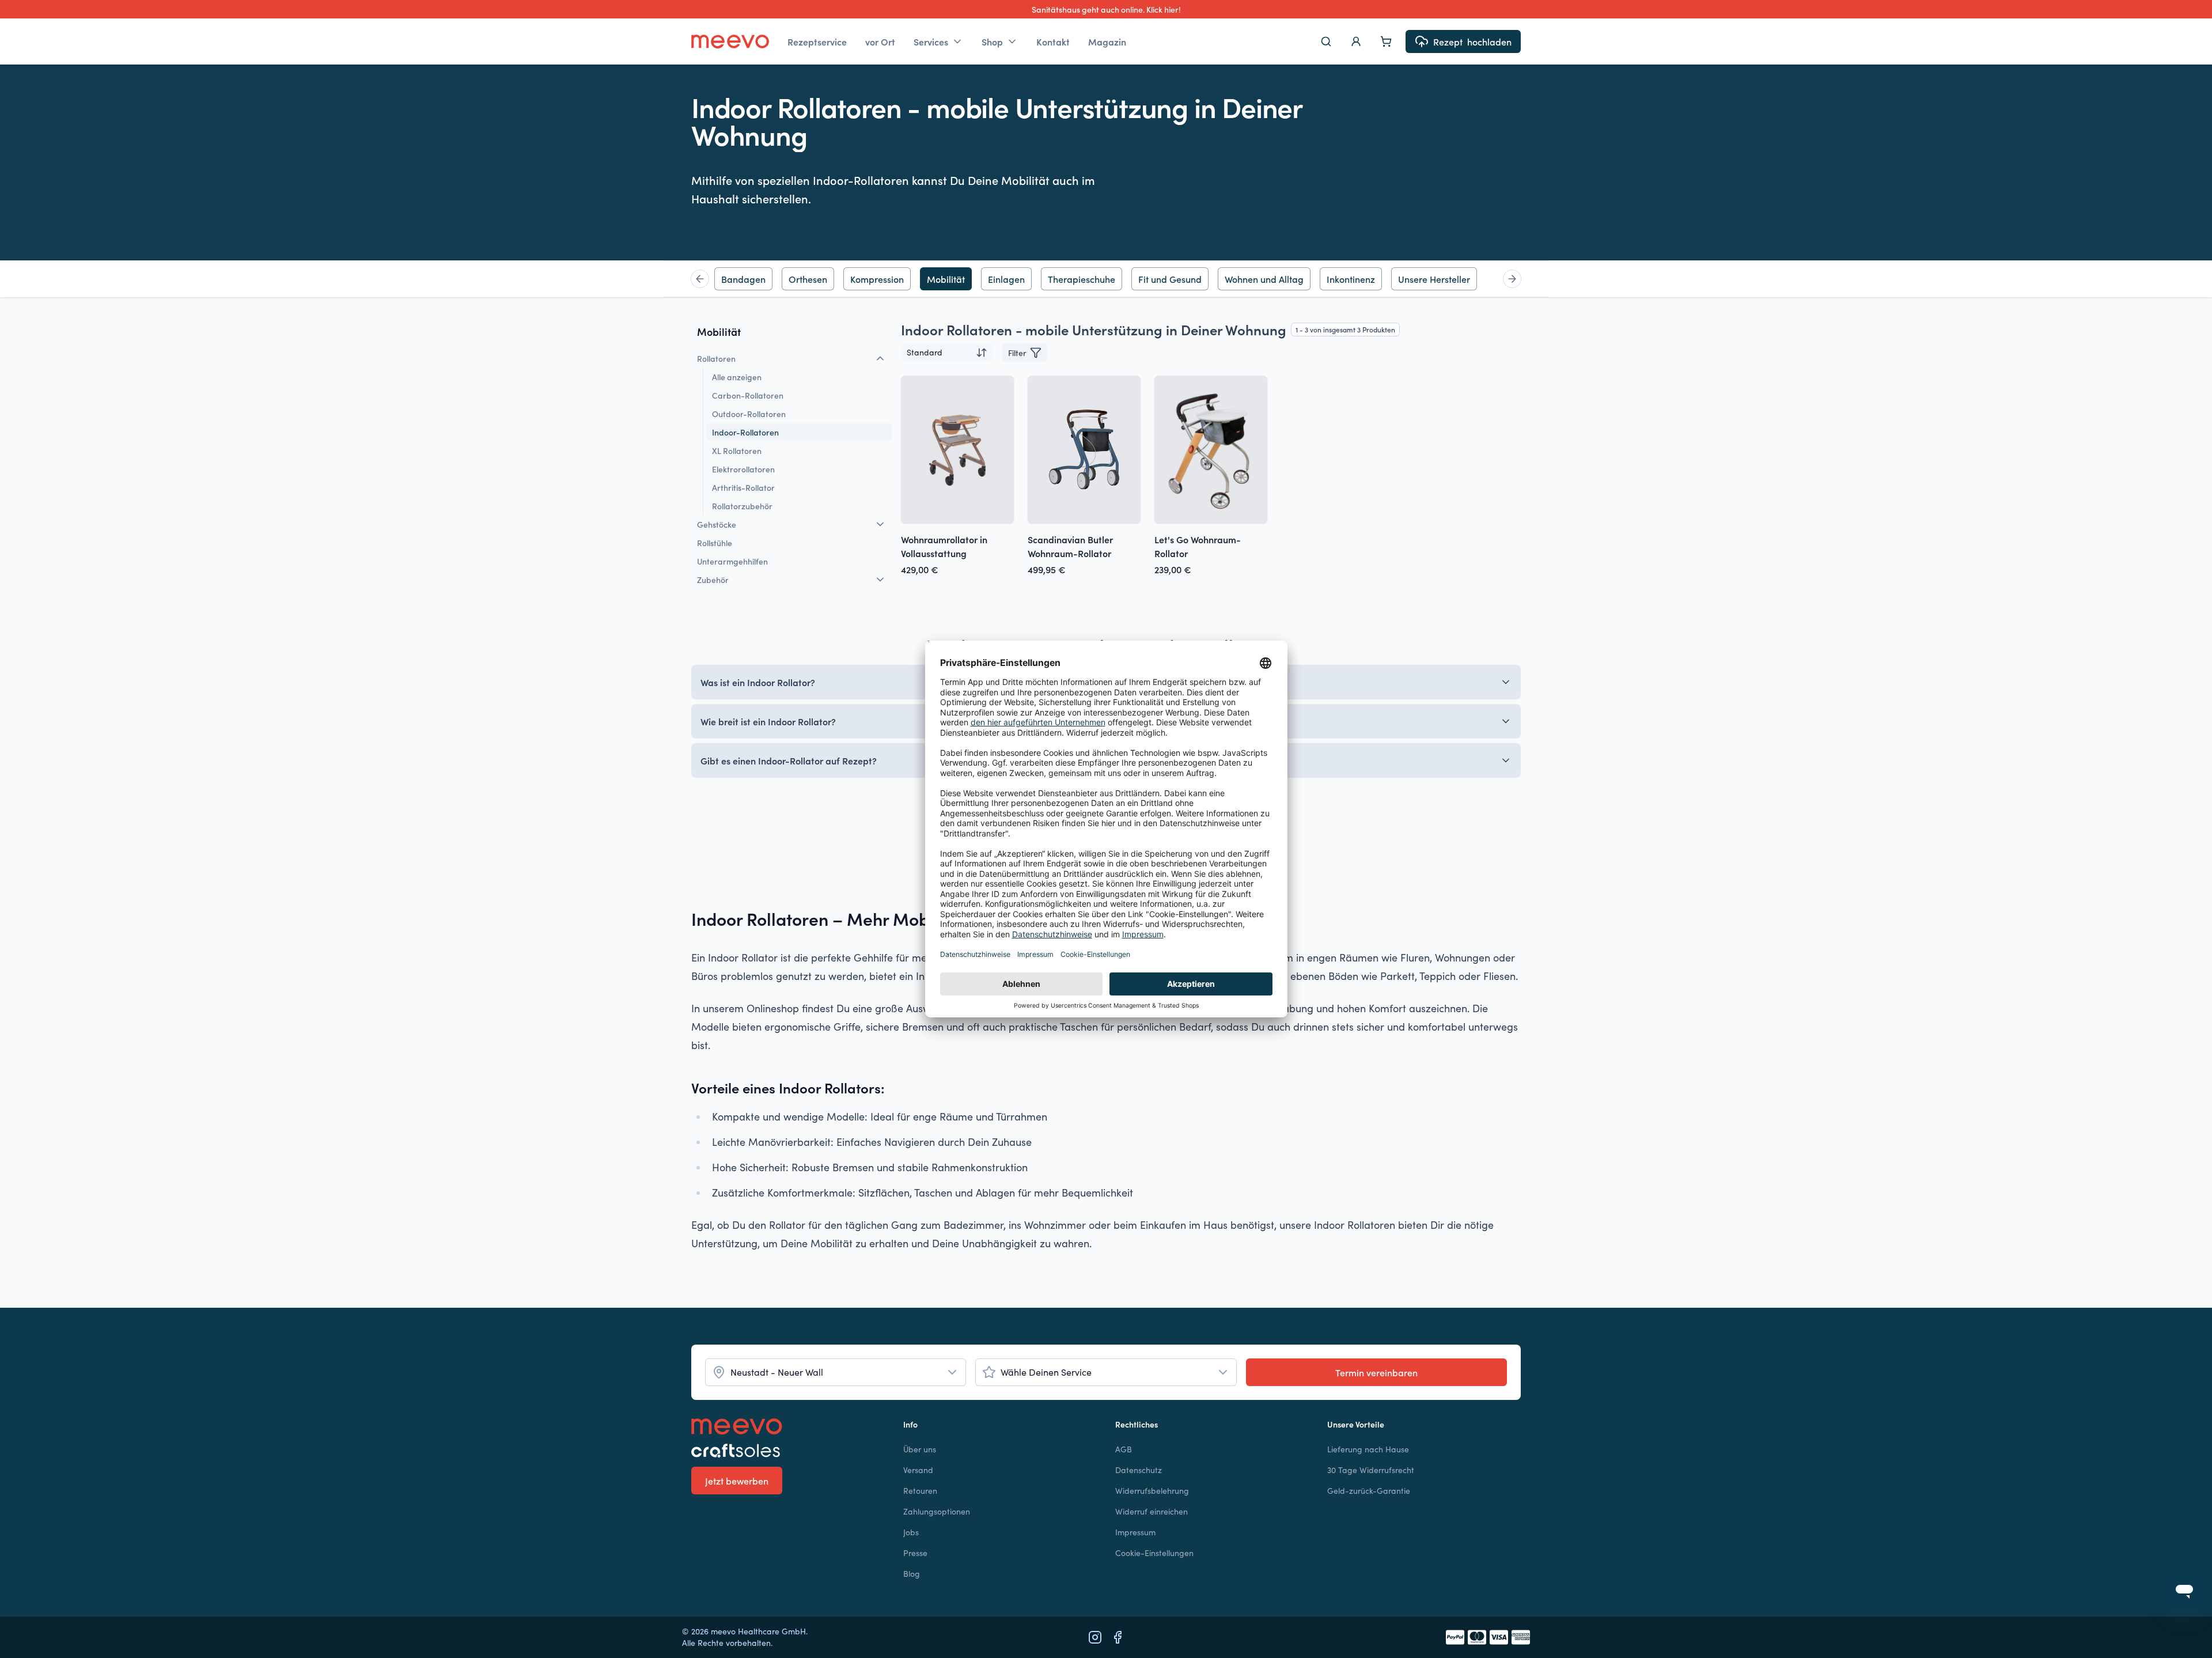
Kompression (877, 279)
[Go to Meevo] (730, 41)
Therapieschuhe (1082, 279)
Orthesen (808, 279)
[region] (1106, 279)
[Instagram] (1095, 1637)
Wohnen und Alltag (1264, 279)
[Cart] (1386, 41)
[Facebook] (1118, 1637)
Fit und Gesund (1170, 279)
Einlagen (1006, 279)
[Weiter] (1512, 279)
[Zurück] (700, 279)
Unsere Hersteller (1434, 279)
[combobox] (947, 353)
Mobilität (946, 279)
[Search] (1326, 41)
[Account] (1356, 41)
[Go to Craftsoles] (788, 1451)
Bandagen (743, 279)
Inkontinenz (1351, 279)
